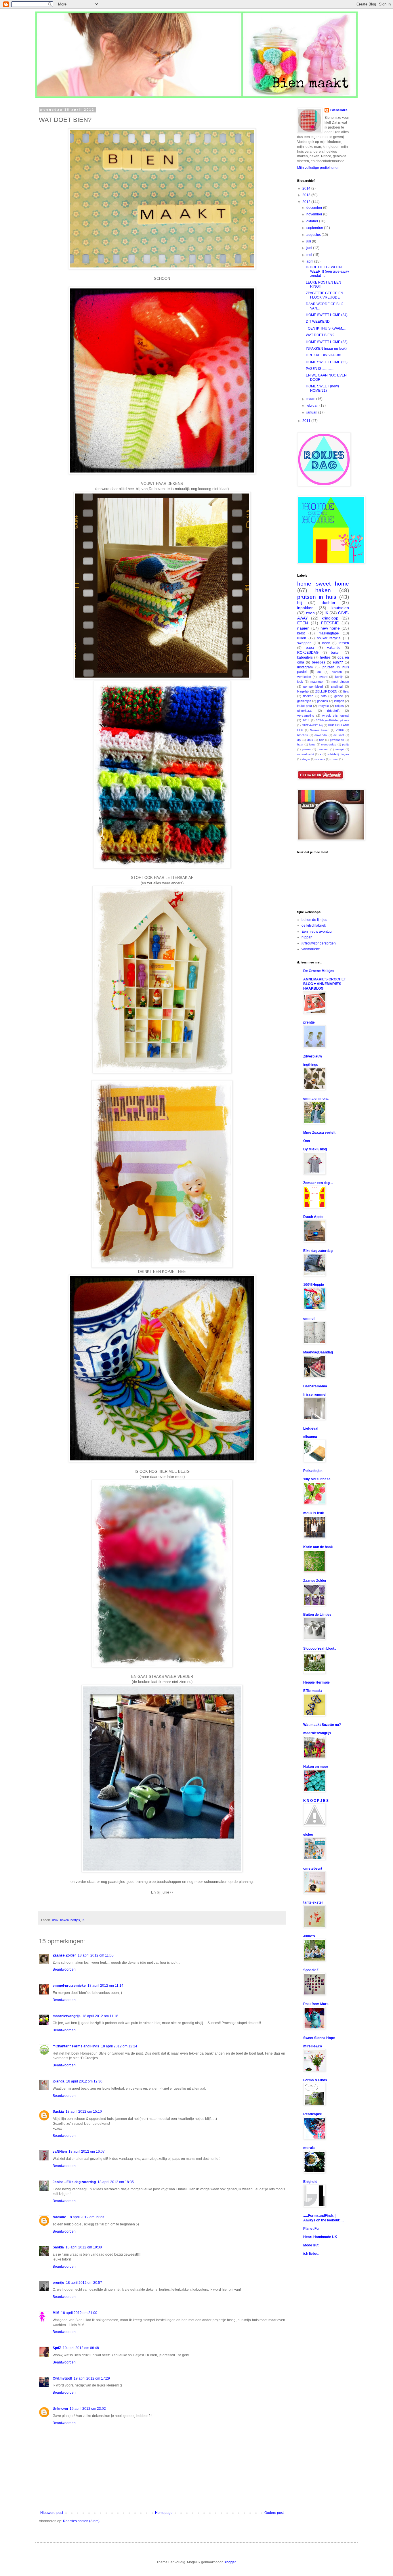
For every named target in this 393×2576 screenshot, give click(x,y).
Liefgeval (311, 1428)
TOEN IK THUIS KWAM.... (326, 328)
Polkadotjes (313, 1471)
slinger (306, 759)
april (310, 261)
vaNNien (60, 2152)
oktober (313, 221)
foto (324, 696)
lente (312, 744)
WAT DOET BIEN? (320, 335)
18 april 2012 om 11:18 (100, 2016)
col (319, 672)
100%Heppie (314, 1285)
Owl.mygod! (62, 2378)
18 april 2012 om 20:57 (84, 2283)
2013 (307, 195)
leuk (300, 682)
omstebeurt (313, 1869)
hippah (307, 937)
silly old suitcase (317, 1479)
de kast (339, 735)
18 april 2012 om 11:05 (96, 1955)
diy (299, 740)
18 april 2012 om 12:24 (119, 2046)
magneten (317, 682)
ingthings (311, 1065)
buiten (336, 653)
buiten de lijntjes (314, 920)
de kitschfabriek (314, 925)
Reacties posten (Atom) (81, 2521)
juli (309, 241)
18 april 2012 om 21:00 (79, 2313)
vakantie (334, 648)
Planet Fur (312, 2229)
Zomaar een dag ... (318, 1183)
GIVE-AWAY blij (312, 725)
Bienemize (339, 110)
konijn (339, 677)
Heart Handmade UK (320, 2237)
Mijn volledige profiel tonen (318, 168)
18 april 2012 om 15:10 (84, 2112)
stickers (320, 759)
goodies (323, 701)
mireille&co (313, 2046)
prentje (58, 2283)
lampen (339, 701)
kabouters (305, 657)
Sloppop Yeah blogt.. (320, 1649)
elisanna (310, 1437)
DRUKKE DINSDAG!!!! (323, 355)
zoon (310, 613)
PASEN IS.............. (320, 369)
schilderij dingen (338, 754)
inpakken (305, 608)
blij (300, 603)
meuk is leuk (314, 1513)
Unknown (60, 2409)
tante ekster (313, 1902)
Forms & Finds (315, 2080)
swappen (304, 643)
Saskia (58, 2112)
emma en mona (316, 1099)
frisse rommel (315, 1395)
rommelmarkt (306, 754)
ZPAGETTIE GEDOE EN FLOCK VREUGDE (325, 295)
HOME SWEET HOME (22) (327, 362)
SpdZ (57, 2348)
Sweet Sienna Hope (319, 2038)
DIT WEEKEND (318, 322)
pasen (307, 749)
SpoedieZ (311, 1970)
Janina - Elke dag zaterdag (74, 2182)
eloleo (308, 1835)
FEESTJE (330, 623)
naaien (303, 628)
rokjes (339, 706)
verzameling (306, 716)
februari (313, 406)
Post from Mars (316, 2004)
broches (303, 735)
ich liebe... (311, 2254)
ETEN (303, 623)
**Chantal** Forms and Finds (76, 2046)
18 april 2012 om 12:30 (84, 2081)
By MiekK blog (315, 1149)
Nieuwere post (52, 2513)
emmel (309, 1319)
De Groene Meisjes (319, 971)
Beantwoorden (64, 1969)
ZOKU (340, 730)
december (315, 208)
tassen (344, 643)
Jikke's (309, 1936)
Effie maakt (313, 1691)
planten (337, 672)
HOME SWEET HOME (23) (327, 342)
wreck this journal (336, 716)
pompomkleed (313, 686)
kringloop (330, 618)
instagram (305, 667)
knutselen (340, 608)
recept (340, 749)
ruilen (302, 638)
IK (83, 1920)
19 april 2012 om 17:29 (92, 2378)
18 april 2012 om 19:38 (84, 2247)
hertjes (75, 1920)
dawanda (321, 735)
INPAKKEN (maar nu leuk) (326, 349)
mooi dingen (340, 682)
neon (326, 643)
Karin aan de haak (318, 1547)
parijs (346, 744)
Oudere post (274, 2513)
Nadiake (59, 2217)
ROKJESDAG (308, 653)
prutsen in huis (317, 597)
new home (330, 628)
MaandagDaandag (318, 1352)
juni (310, 248)
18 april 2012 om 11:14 (105, 1986)
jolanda (59, 2081)
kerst (301, 633)
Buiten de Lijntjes (317, 1615)
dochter (329, 603)
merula (309, 2148)
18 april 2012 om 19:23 (86, 2217)
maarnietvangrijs (67, 2016)
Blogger (230, 2562)
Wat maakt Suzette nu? (322, 1725)
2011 (307, 421)
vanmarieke (311, 949)
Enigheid (310, 2182)
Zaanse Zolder (64, 1955)
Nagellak (303, 691)
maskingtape (329, 633)
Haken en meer (316, 1767)
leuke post (305, 706)
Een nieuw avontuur (317, 932)
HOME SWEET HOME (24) (327, 315)
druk (55, 1920)
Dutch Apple (313, 1217)
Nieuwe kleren (320, 730)
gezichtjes (304, 701)
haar (300, 744)
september (315, 228)
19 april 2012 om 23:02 (88, 2409)
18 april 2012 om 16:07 (87, 2152)
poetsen (323, 749)
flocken (308, 696)
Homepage (164, 2513)
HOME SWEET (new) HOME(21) (322, 388)
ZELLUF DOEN (326, 691)
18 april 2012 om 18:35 (116, 2182)
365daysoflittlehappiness (332, 720)
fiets (346, 691)
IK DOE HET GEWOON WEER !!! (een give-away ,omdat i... (327, 271)
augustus (314, 235)
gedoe (339, 696)
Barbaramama (315, 1386)
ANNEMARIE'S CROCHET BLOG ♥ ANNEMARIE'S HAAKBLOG (325, 984)
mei (310, 255)
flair (321, 740)
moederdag (329, 744)
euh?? (338, 662)
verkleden (304, 677)
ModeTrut (311, 2245)
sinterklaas (305, 711)
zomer (334, 759)
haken (64, 1920)
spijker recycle (329, 638)
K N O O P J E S (316, 1801)
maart (311, 399)
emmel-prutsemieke (69, 1986)
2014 (307, 188)
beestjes (318, 662)
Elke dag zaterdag (318, 1251)
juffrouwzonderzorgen (319, 943)
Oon (307, 1141)
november (315, 214)
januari (312, 412)
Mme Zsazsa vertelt (319, 1133)
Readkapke (313, 2114)
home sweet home (323, 584)
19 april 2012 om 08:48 (81, 2348)
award (323, 677)
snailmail (337, 686)
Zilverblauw (313, 1056)
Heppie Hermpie (316, 1682)
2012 (307, 202)
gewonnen (337, 740)
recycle (324, 706)
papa (310, 648)
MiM (56, 2313)
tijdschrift (333, 711)
